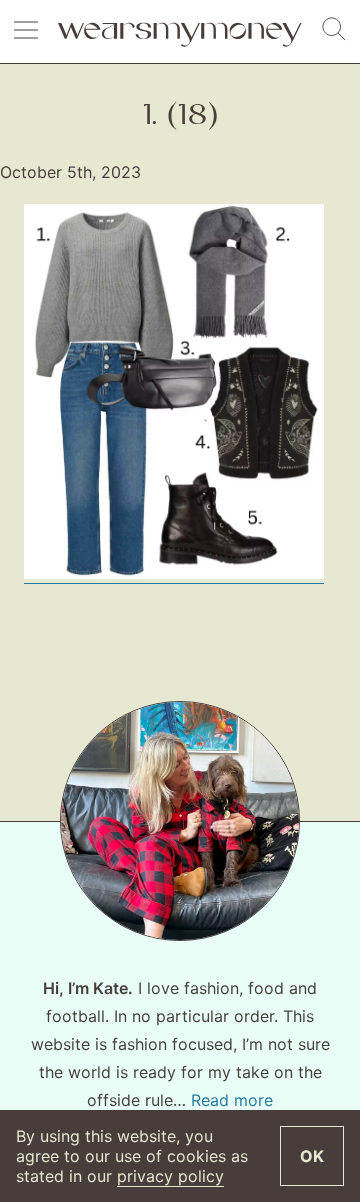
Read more (232, 1100)
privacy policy (170, 1176)
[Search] (334, 30)
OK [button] (312, 1156)
